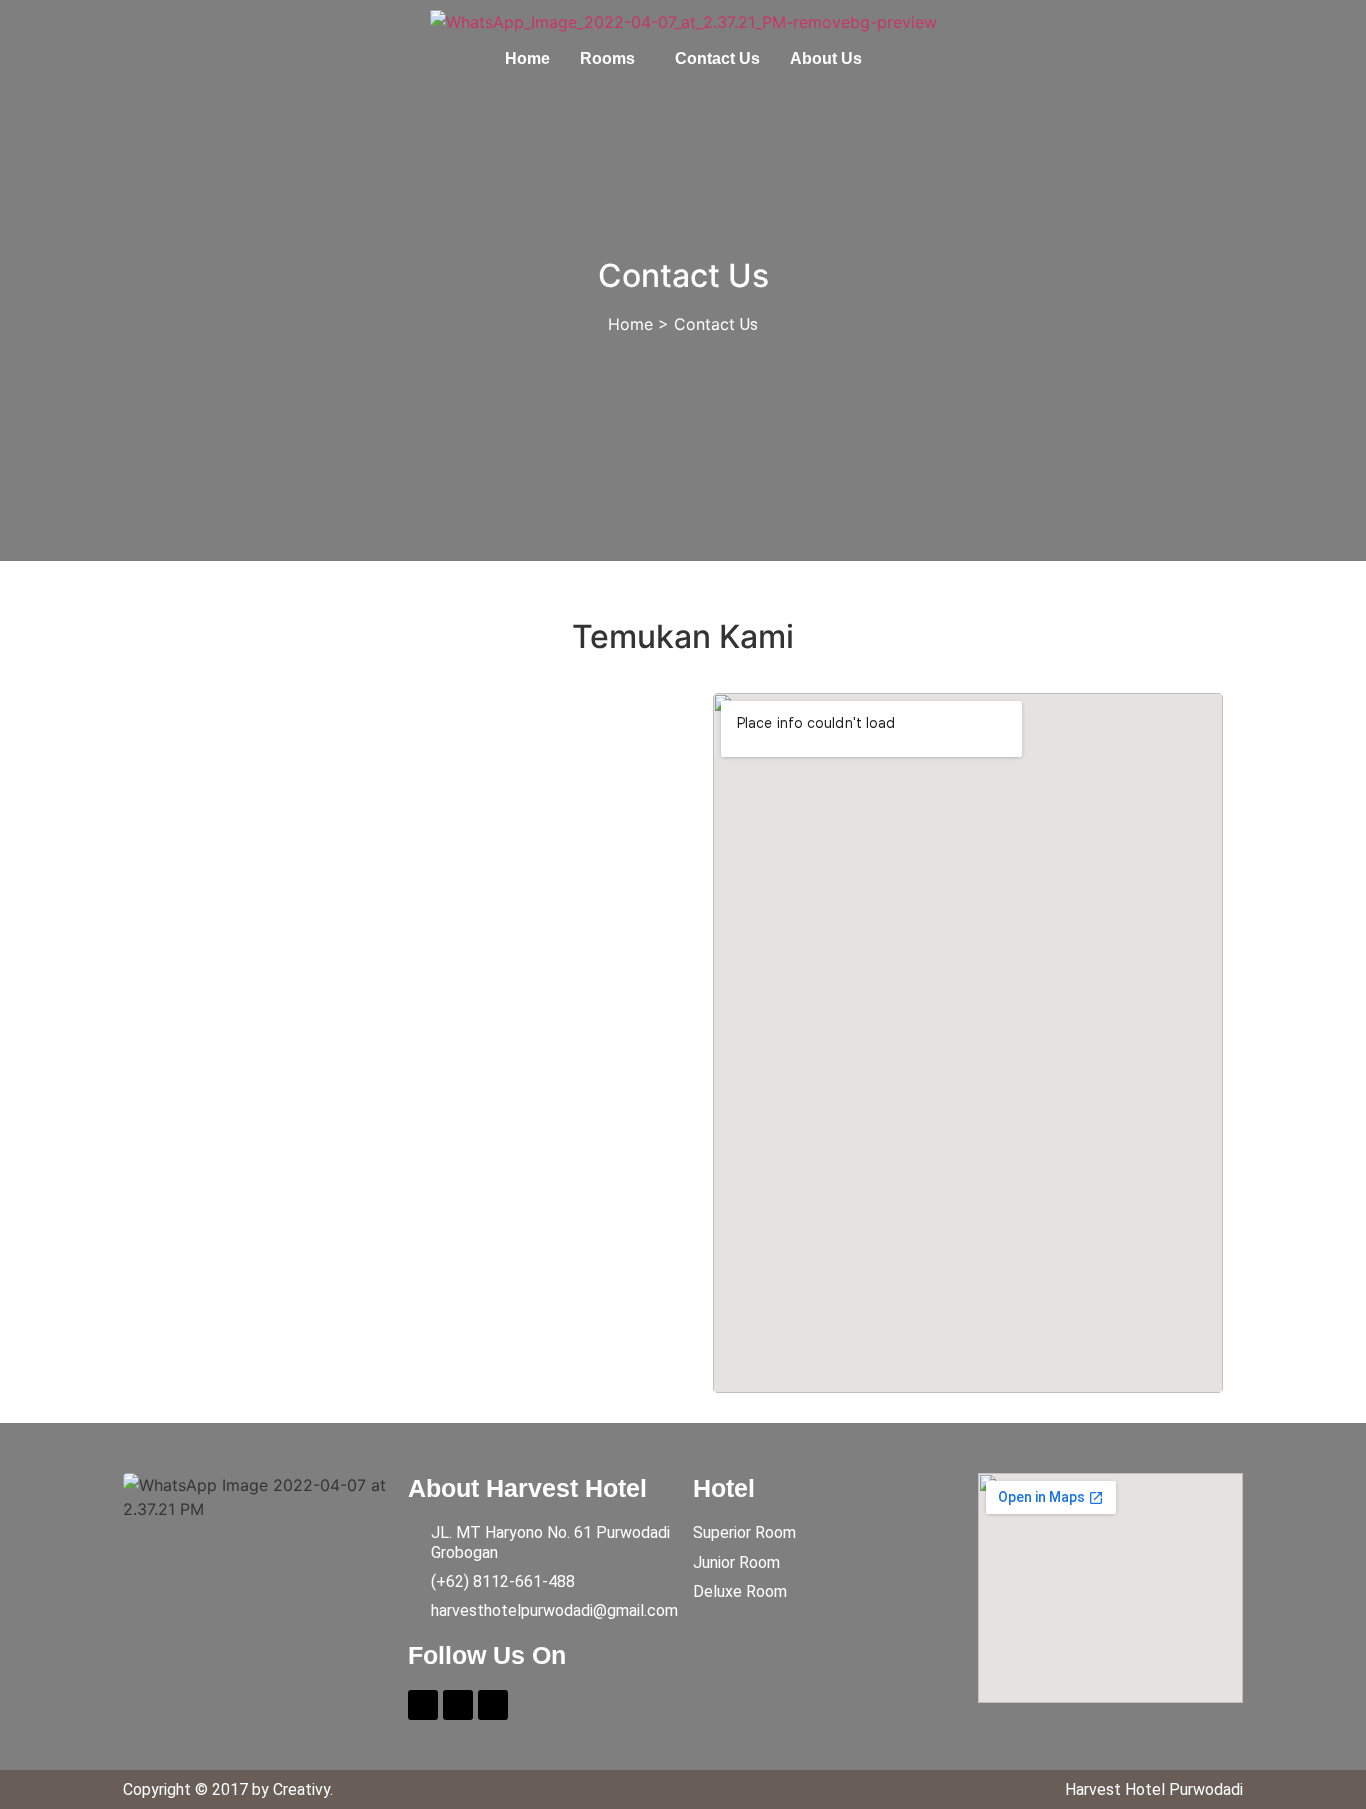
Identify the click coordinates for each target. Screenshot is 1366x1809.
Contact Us (717, 58)
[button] (612, 58)
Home (527, 58)
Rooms (607, 58)
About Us (826, 58)
